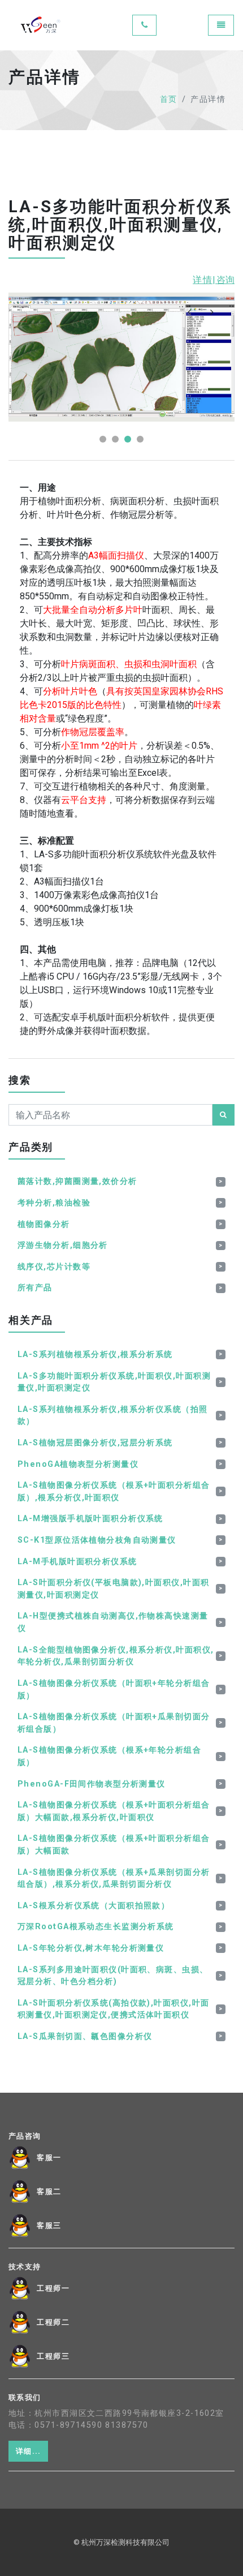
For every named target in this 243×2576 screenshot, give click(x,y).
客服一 (49, 2158)
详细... (28, 2451)
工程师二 (53, 2322)
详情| (205, 280)
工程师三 (53, 2356)
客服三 (49, 2226)
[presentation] (189, 312)
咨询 (225, 280)
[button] (103, 439)
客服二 (49, 2192)
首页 (169, 99)
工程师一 (53, 2289)
